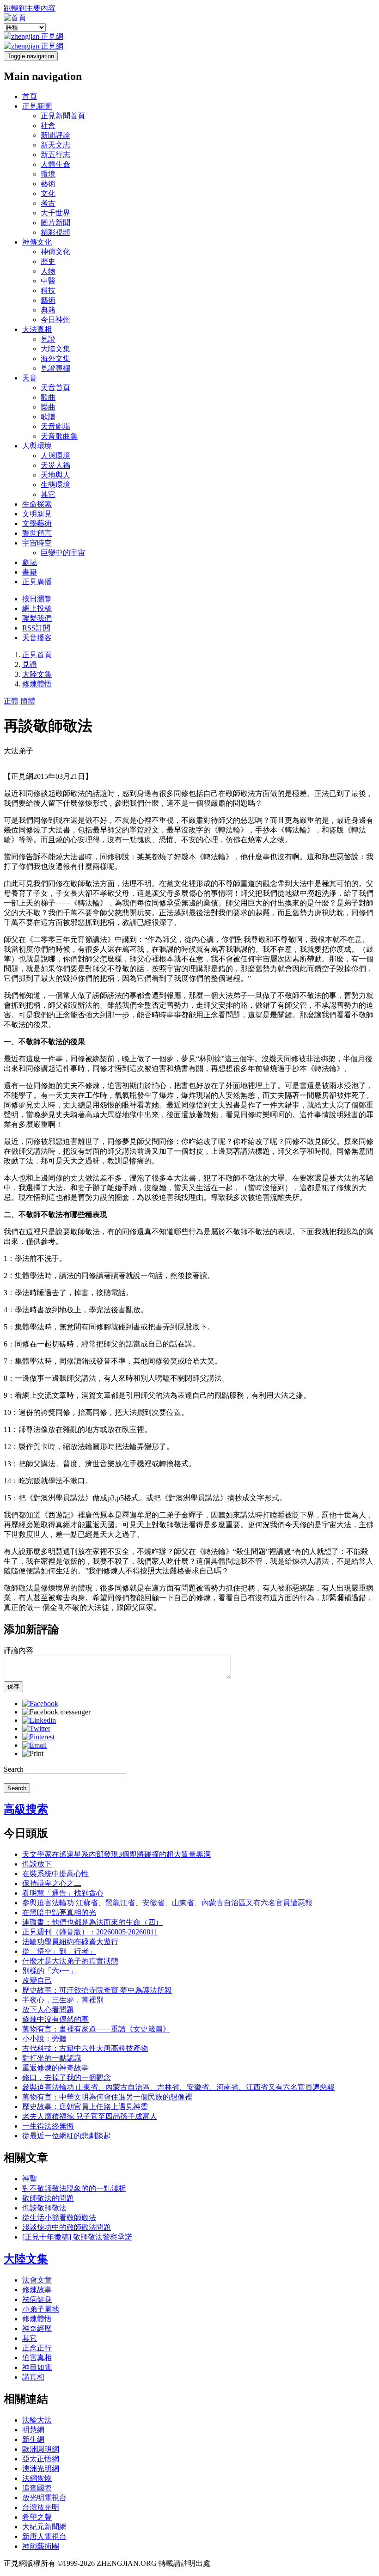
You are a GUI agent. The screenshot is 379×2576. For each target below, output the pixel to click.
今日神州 (55, 320)
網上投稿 (37, 609)
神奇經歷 (37, 2328)
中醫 (48, 281)
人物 (48, 271)
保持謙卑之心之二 (52, 1883)
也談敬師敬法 (44, 2208)
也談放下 (37, 1864)
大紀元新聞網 (44, 2527)
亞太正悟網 (41, 2459)
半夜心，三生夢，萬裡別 (63, 2000)
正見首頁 (37, 655)
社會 (48, 125)
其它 (48, 494)
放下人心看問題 (48, 2010)
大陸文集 (55, 349)
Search (14, 1769)
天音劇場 (55, 426)
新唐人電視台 (44, 2536)
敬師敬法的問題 (48, 2198)
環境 (48, 174)
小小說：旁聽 (44, 2039)
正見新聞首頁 (63, 116)
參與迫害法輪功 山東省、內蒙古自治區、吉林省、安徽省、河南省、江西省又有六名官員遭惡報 (178, 2087)
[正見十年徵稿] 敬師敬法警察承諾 (77, 2237)
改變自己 (37, 1980)
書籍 (30, 572)
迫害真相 (37, 2358)
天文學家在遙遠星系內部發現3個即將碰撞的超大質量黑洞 (116, 1854)
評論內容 (18, 1650)
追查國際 (37, 2488)
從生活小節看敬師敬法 (59, 2218)
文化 (48, 193)
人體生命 (55, 164)
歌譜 (48, 417)
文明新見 (37, 514)
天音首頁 (55, 388)
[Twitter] (36, 1729)
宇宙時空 (37, 543)
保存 (13, 1686)
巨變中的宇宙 (63, 553)
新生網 (33, 2439)
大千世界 (55, 213)
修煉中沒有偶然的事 (55, 2019)
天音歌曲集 (59, 436)
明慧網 (33, 2430)
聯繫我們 (37, 618)
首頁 (30, 96)
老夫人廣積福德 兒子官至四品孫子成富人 (90, 2116)
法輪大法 (37, 2420)
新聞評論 (55, 135)
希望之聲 (37, 2517)
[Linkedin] (39, 1720)
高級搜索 (26, 1809)
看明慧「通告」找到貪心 (63, 1893)
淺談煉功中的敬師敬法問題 (67, 2227)
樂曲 (48, 407)
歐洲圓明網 (41, 2449)
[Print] (33, 1753)
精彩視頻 (55, 232)
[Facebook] (40, 1704)
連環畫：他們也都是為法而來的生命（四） (92, 1922)
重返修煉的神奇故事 (55, 2068)
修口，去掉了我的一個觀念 (67, 2077)
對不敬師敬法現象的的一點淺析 (74, 2188)
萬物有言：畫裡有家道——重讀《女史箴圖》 (96, 2029)
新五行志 (55, 155)
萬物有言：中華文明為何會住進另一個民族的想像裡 (107, 2097)
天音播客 (37, 638)
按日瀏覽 (37, 599)
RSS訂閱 (36, 628)
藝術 (48, 184)
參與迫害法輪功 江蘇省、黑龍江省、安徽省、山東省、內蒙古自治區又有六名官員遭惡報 (167, 1903)
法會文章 (37, 2280)
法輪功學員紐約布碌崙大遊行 (70, 1942)
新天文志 (55, 145)
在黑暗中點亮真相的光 (59, 1912)
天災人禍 (55, 465)
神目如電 (37, 2367)
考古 (48, 203)
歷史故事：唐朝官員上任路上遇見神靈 (85, 2107)
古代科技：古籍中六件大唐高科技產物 (85, 2048)
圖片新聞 (55, 223)
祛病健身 (37, 2299)
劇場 (30, 562)
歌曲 (48, 397)
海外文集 (55, 358)
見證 (48, 339)
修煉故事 (37, 2290)
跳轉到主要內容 (30, 8)
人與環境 (37, 446)
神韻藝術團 (41, 2546)
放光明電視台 (44, 2498)
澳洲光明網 (41, 2469)
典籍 (48, 310)
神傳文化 (37, 242)
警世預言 (37, 533)
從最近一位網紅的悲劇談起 (67, 2136)
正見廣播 (37, 582)
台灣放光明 (41, 2507)
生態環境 (55, 485)
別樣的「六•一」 (49, 1971)
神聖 (30, 2179)
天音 (30, 378)
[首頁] (15, 18)
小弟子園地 (41, 2309)
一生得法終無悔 (48, 2126)
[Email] (34, 1745)
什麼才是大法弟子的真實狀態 (70, 1961)
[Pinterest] (38, 1737)
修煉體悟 (37, 684)
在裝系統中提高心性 (55, 1874)
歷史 (48, 261)
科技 (48, 291)
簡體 (28, 701)
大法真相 (37, 329)
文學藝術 (37, 523)
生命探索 (37, 504)
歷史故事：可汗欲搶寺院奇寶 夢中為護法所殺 (97, 1990)
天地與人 (55, 475)
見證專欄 (55, 368)
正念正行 (37, 2348)
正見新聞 (37, 106)
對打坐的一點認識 (52, 2058)
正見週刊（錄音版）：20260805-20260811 (90, 1932)
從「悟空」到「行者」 (59, 1951)
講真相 (33, 2377)
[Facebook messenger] (56, 1712)
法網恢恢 (37, 2478)
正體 (11, 701)
